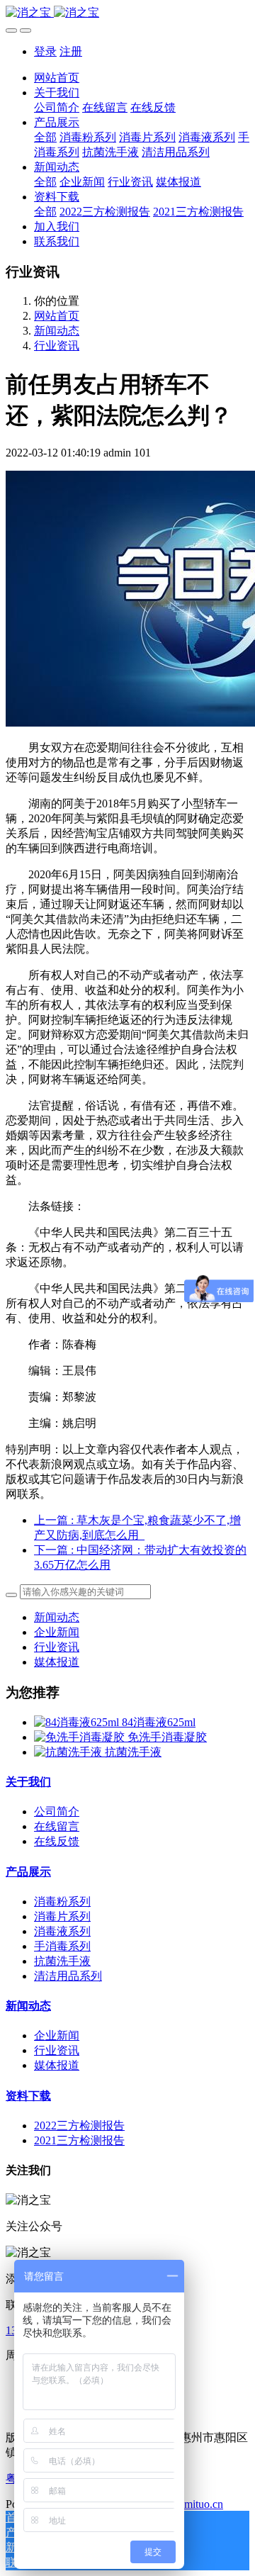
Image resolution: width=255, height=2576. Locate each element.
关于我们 (28, 1782)
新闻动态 (57, 331)
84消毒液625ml (159, 1722)
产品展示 (28, 1872)
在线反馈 (57, 1841)
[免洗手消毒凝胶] (81, 1737)
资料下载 (28, 2096)
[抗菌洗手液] (69, 1752)
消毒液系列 (62, 1931)
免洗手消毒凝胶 (167, 1737)
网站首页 (57, 78)
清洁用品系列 (68, 1976)
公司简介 (57, 1811)
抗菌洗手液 (133, 1752)
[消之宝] (127, 13)
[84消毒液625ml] (78, 1722)
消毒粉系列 (62, 1902)
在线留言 (57, 1826)
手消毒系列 (62, 1946)
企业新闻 (57, 1632)
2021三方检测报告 (79, 2140)
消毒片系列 (62, 1916)
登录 (45, 51)
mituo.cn (204, 2504)
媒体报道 (57, 1662)
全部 (45, 137)
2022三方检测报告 (79, 2126)
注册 (71, 51)
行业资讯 (57, 346)
